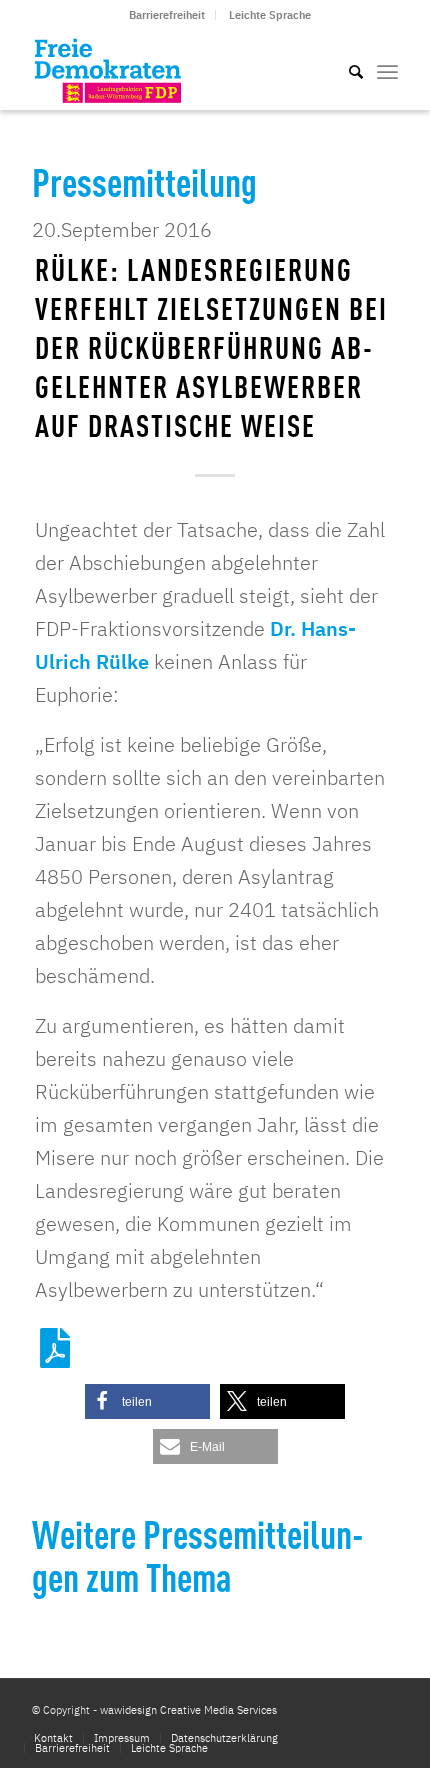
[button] (147, 1401)
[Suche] (346, 70)
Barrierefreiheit (167, 15)
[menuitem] (167, 15)
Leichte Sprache (270, 15)
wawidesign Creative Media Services (188, 1710)
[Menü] (387, 70)
